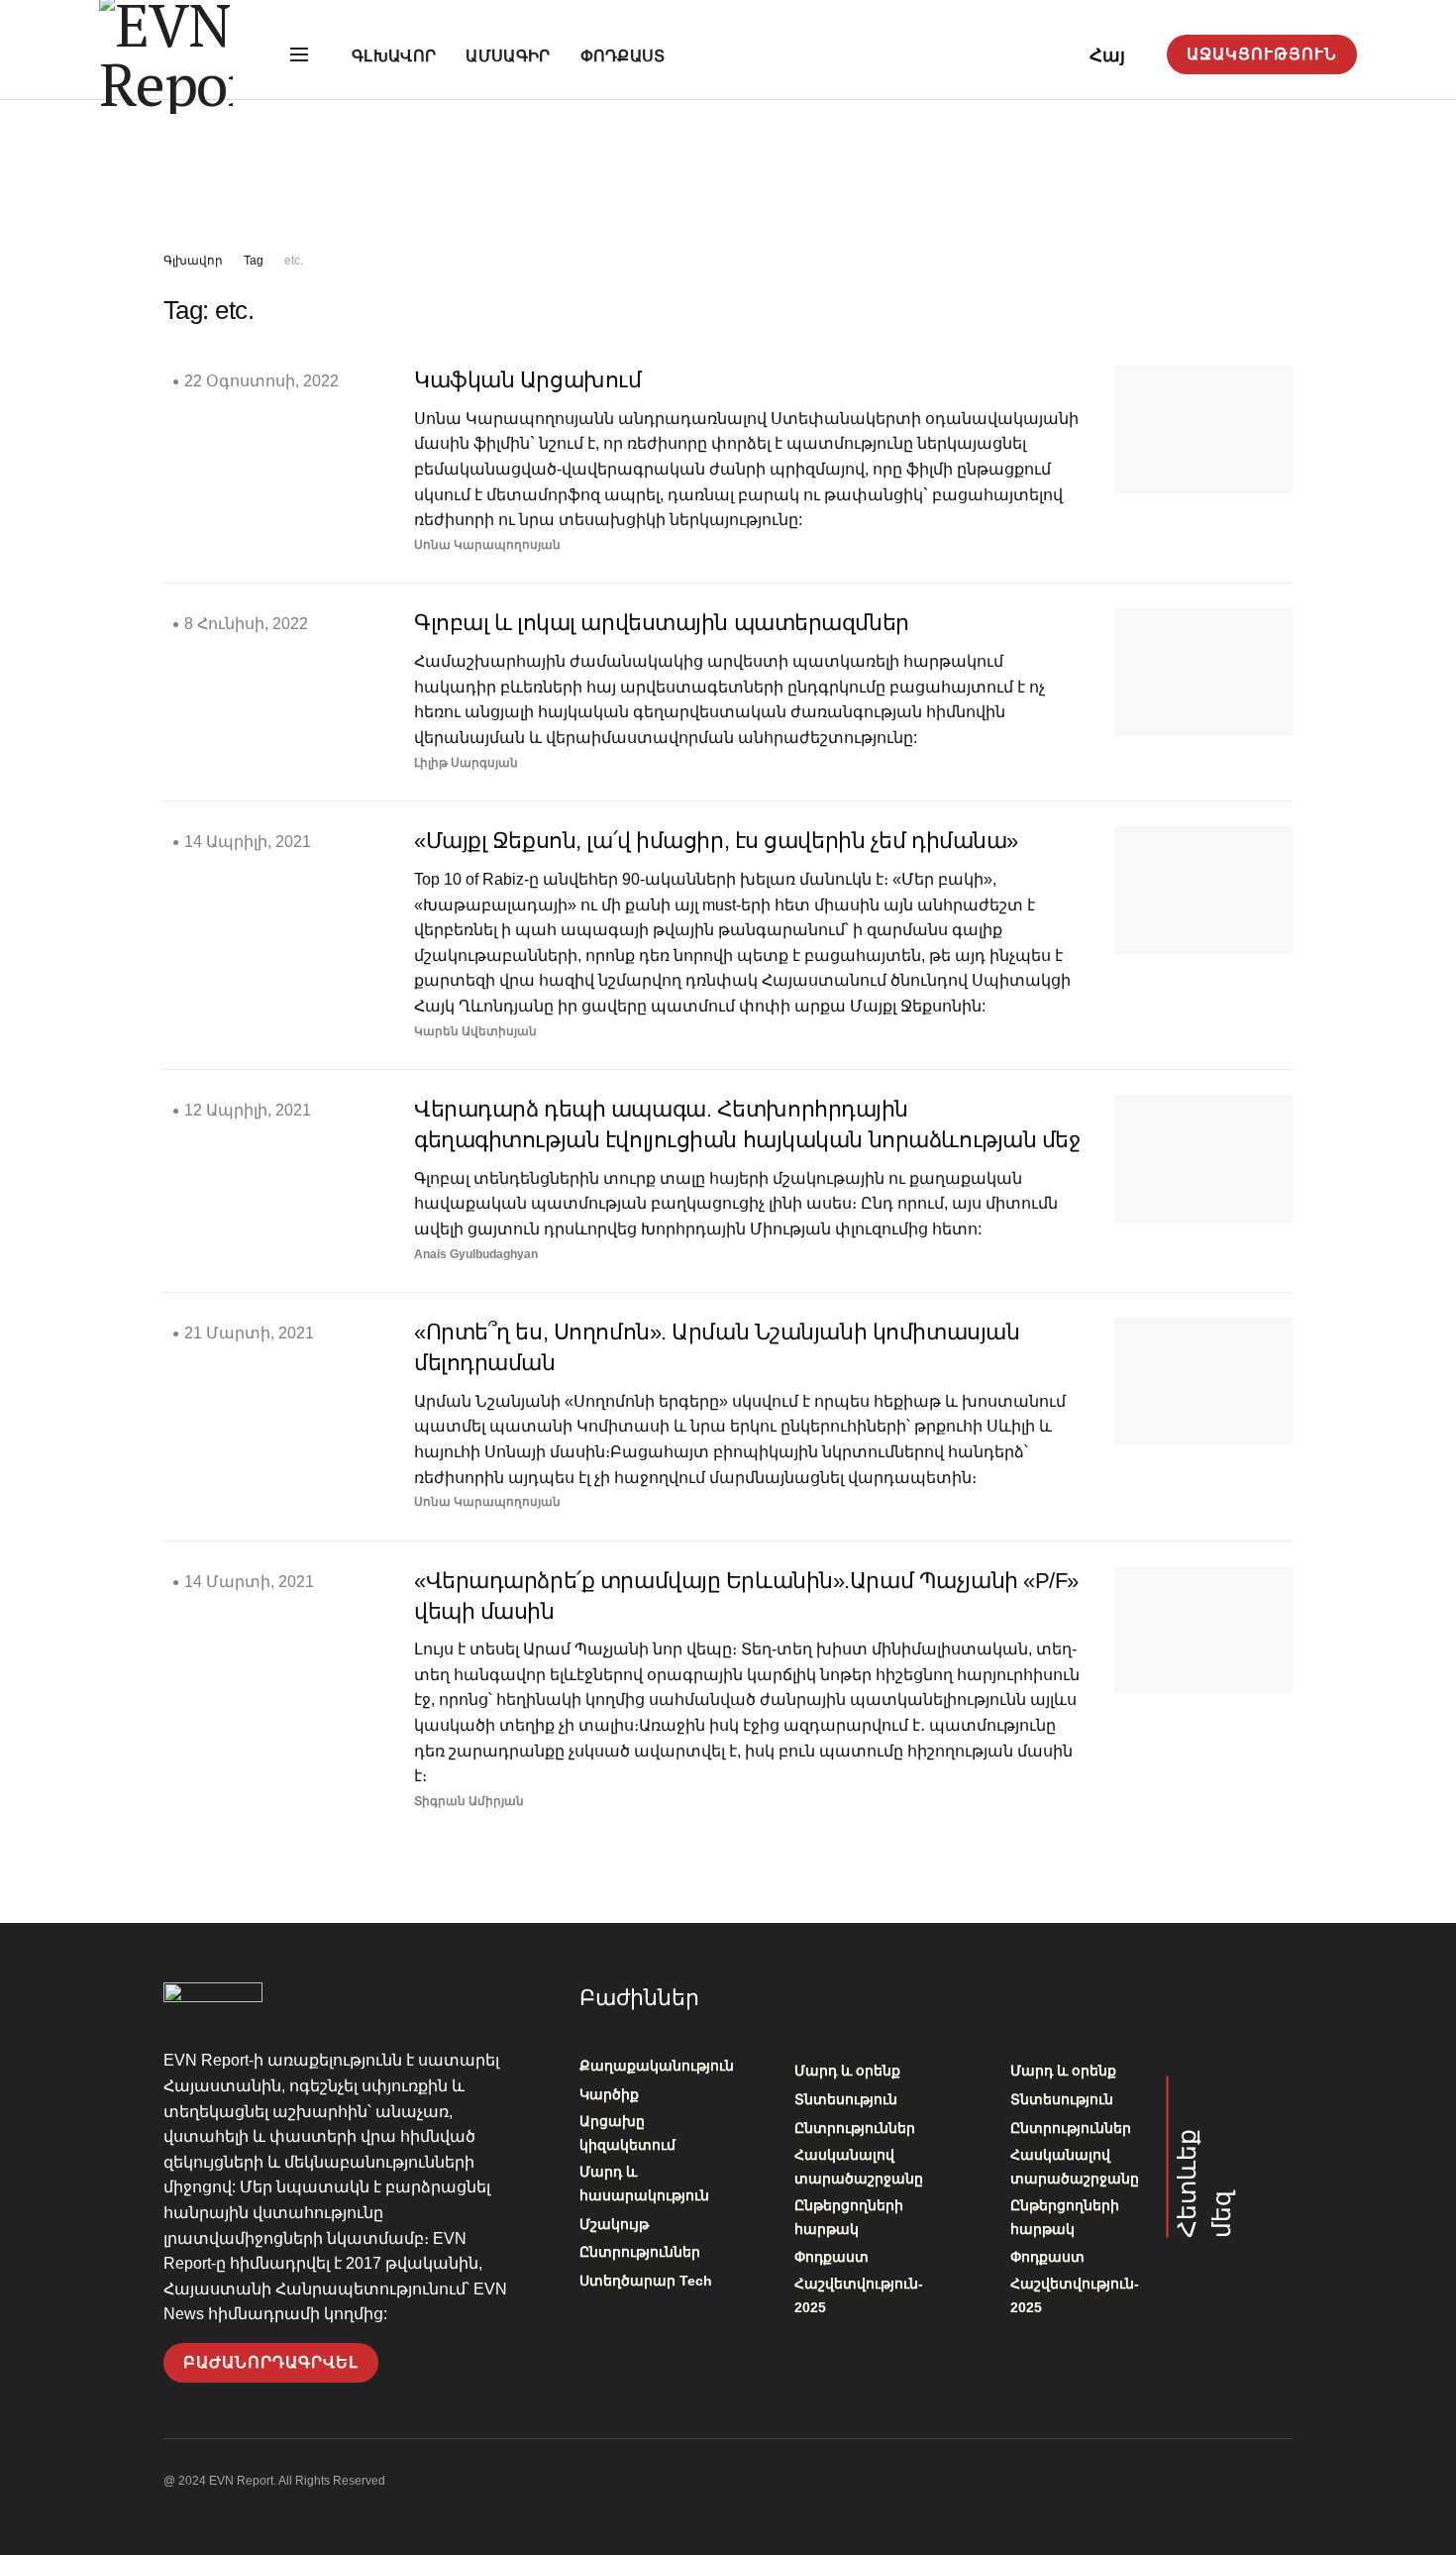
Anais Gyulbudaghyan (476, 1254)
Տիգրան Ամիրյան (469, 1801)
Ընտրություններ (640, 2252)
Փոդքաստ (623, 56)
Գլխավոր (394, 56)
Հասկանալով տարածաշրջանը (859, 2167)
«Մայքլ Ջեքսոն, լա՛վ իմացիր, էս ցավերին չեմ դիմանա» (716, 841)
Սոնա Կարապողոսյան (487, 545)
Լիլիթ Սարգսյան (466, 763)
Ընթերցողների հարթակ (849, 2217)
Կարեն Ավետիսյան (475, 1031)
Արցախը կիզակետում (627, 2133)
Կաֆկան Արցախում (527, 380)
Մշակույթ (614, 2224)
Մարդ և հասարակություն (644, 2183)
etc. (294, 261)
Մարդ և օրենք (847, 2071)
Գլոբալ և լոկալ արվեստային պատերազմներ (662, 623)
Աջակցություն (1262, 54)
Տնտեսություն (846, 2099)
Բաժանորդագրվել (271, 2362)
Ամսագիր (508, 56)
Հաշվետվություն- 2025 (859, 2295)
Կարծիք (609, 2094)
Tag (254, 261)
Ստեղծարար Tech (646, 2281)
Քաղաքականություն (657, 2066)
